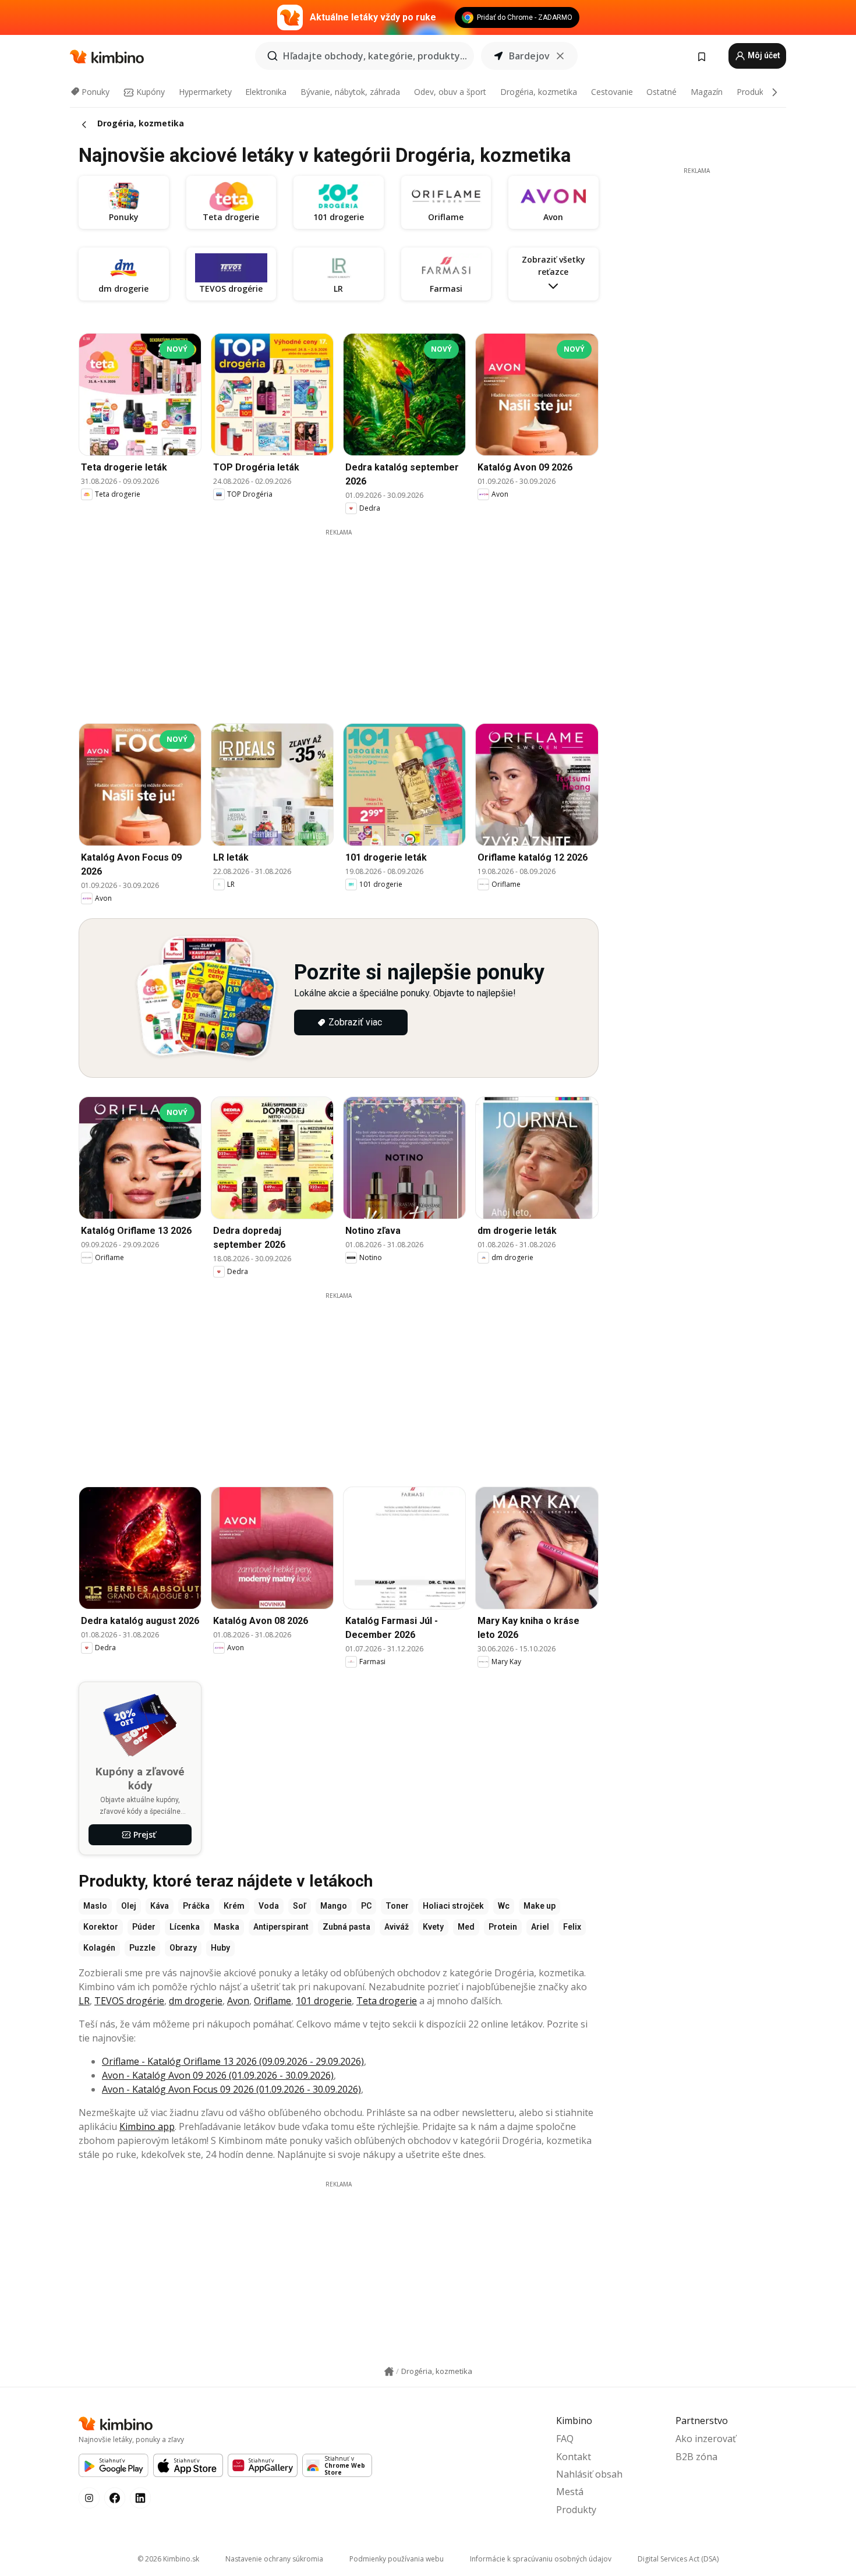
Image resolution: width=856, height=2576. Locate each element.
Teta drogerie (387, 2001)
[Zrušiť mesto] (560, 56)
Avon (238, 2001)
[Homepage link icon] (389, 2372)
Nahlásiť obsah (589, 2474)
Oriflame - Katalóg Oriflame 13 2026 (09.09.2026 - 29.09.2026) (233, 2061)
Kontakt (574, 2457)
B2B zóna (696, 2457)
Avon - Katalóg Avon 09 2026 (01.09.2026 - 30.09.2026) (218, 2075)
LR (84, 2001)
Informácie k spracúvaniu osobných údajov (541, 2559)
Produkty (754, 92)
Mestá (570, 2492)
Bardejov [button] (529, 56)
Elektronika (266, 92)
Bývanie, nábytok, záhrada (350, 92)
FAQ (565, 2439)
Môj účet (763, 55)
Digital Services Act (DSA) (678, 2559)
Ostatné (662, 92)
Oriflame (273, 2001)
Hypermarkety (205, 92)
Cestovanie (612, 92)
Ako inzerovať (706, 2439)
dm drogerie (196, 2001)
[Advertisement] (347, 618)
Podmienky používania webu (397, 2559)
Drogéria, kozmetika (539, 92)
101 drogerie (324, 2001)
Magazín (707, 92)
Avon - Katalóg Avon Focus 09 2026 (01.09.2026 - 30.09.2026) (231, 2089)
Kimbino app (147, 2126)
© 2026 (168, 2559)
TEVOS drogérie (129, 2001)
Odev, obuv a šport (450, 92)
